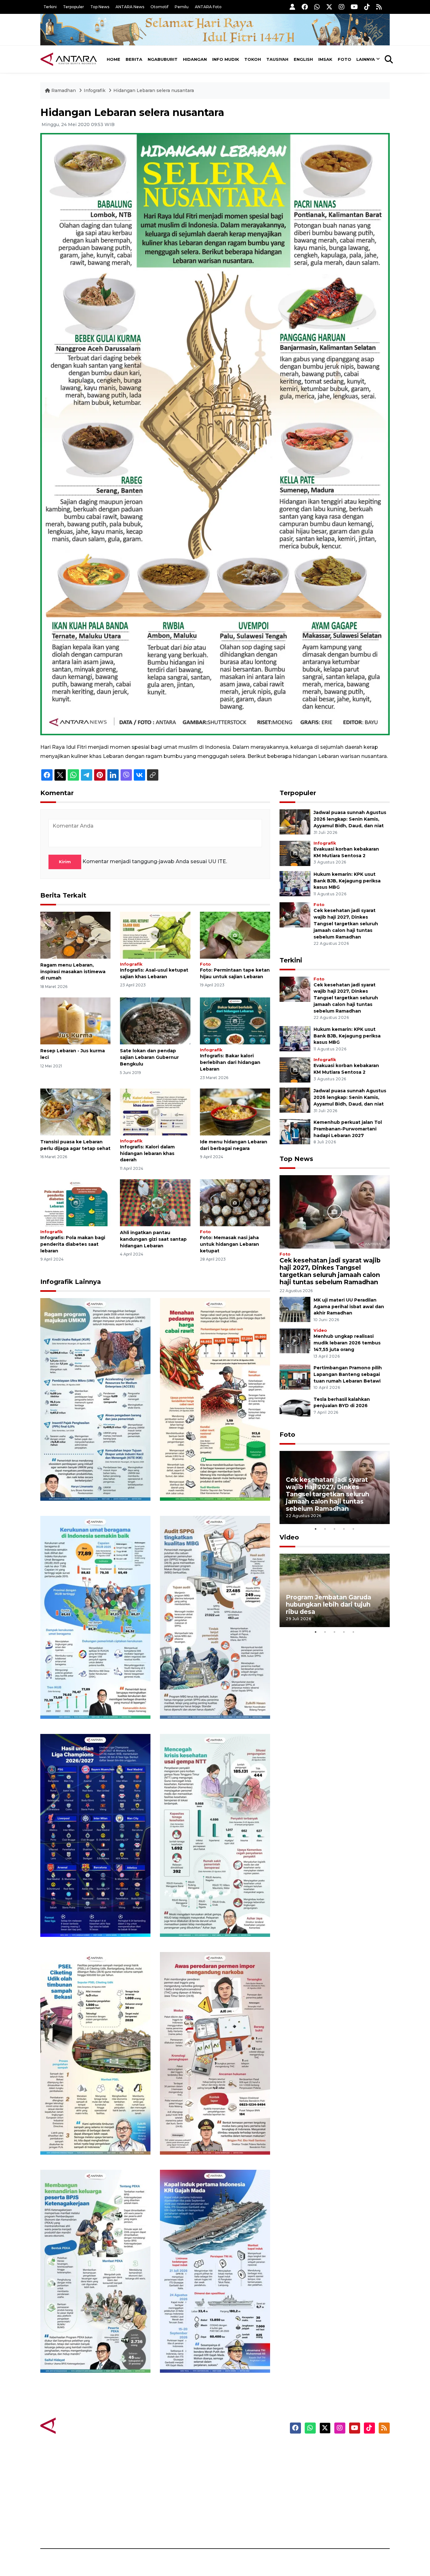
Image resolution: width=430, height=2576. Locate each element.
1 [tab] (316, 1529)
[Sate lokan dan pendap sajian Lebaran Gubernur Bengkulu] (155, 1021)
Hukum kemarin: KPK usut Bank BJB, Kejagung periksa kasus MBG (347, 881)
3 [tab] (335, 1529)
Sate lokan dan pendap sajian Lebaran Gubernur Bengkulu (149, 1057)
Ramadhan (64, 90)
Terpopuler (74, 7)
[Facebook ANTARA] (305, 7)
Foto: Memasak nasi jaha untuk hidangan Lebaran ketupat (229, 1244)
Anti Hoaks (233, 2460)
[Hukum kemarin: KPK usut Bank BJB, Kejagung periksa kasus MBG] (295, 883)
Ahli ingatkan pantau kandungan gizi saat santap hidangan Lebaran (153, 1239)
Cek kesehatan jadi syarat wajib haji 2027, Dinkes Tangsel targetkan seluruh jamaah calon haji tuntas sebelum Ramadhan (346, 924)
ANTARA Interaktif (242, 2471)
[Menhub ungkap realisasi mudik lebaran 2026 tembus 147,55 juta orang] (295, 1340)
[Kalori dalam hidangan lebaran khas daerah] (155, 1112)
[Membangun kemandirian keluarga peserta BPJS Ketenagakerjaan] (95, 2271)
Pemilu (182, 7)
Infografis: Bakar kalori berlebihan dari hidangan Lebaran (230, 1062)
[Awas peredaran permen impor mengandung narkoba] (215, 2053)
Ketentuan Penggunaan (339, 2471)
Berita (134, 59)
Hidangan (195, 59)
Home (113, 59)
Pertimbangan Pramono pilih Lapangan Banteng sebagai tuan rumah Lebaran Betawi (348, 1374)
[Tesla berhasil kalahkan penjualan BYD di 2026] (295, 1408)
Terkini (50, 7)
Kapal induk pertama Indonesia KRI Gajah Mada (208, 2354)
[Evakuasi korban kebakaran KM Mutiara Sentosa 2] (295, 853)
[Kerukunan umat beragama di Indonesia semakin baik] (95, 1617)
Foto (345, 59)
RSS (314, 2527)
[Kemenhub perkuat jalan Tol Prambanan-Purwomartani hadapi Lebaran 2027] (295, 1131)
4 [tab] (344, 1529)
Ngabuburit (163, 59)
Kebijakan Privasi (330, 2482)
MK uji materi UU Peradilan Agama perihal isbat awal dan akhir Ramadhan (349, 1307)
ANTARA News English (336, 2449)
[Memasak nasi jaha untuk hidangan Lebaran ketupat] (235, 1202)
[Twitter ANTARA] (329, 7)
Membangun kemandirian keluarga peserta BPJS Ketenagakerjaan (87, 2350)
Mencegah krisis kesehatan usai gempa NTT (210, 1918)
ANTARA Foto (208, 7)
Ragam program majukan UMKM (86, 1482)
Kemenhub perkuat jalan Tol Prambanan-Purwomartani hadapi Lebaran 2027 (348, 1129)
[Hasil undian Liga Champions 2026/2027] (95, 1835)
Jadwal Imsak (146, 2527)
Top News (100, 7)
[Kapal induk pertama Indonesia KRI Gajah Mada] (215, 2271)
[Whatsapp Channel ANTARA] (317, 7)
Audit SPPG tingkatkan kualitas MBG (203, 1700)
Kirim (65, 862)
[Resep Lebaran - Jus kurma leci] (75, 1021)
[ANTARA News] (69, 59)
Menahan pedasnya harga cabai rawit (207, 1482)
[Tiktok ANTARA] (367, 7)
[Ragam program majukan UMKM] (95, 1399)
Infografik (95, 90)
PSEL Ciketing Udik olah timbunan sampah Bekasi (87, 2136)
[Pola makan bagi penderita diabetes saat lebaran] (75, 1202)
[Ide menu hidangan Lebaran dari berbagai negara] (235, 1112)
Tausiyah (277, 59)
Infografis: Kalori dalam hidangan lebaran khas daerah (147, 1153)
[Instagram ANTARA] (342, 7)
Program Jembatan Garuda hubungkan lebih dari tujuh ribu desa (328, 1604)
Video (320, 1330)
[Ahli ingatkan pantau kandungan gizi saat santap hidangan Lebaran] (155, 1202)
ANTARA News (130, 7)
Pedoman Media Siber (336, 2515)
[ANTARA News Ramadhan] (75, 2425)
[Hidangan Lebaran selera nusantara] (215, 434)
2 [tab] (325, 1529)
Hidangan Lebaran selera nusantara (154, 90)
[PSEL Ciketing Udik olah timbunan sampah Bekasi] (95, 2053)
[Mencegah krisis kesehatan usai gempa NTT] (215, 1835)
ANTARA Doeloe (239, 2493)
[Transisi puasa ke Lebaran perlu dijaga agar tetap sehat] (75, 1112)
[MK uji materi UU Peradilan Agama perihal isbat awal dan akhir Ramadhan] (295, 1309)
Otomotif (159, 7)
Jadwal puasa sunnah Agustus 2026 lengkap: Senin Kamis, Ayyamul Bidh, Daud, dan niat (350, 819)
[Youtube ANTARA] (354, 7)
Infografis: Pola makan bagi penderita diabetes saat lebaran (73, 1244)
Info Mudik (226, 59)
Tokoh (253, 59)
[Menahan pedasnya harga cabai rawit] (215, 1399)
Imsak (325, 59)
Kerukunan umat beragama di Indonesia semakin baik (93, 1700)
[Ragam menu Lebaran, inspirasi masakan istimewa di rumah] (75, 935)
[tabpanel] (335, 1488)
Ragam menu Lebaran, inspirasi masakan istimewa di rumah (73, 972)
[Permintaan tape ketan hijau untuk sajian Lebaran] (235, 935)
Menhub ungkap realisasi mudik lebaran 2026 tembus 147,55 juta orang (347, 1343)
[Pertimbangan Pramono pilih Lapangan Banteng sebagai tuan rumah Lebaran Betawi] (295, 1377)
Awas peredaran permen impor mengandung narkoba (211, 2136)
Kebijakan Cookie (330, 2493)
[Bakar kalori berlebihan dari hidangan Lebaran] (235, 1021)
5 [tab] (354, 1529)
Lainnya (366, 59)
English (303, 59)
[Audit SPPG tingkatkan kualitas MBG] (215, 1617)
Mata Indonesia (238, 2482)
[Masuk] (292, 7)
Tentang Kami (326, 2504)
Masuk (317, 2460)
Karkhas (229, 2449)
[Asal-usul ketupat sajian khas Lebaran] (155, 935)
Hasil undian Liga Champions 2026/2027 (93, 1918)
